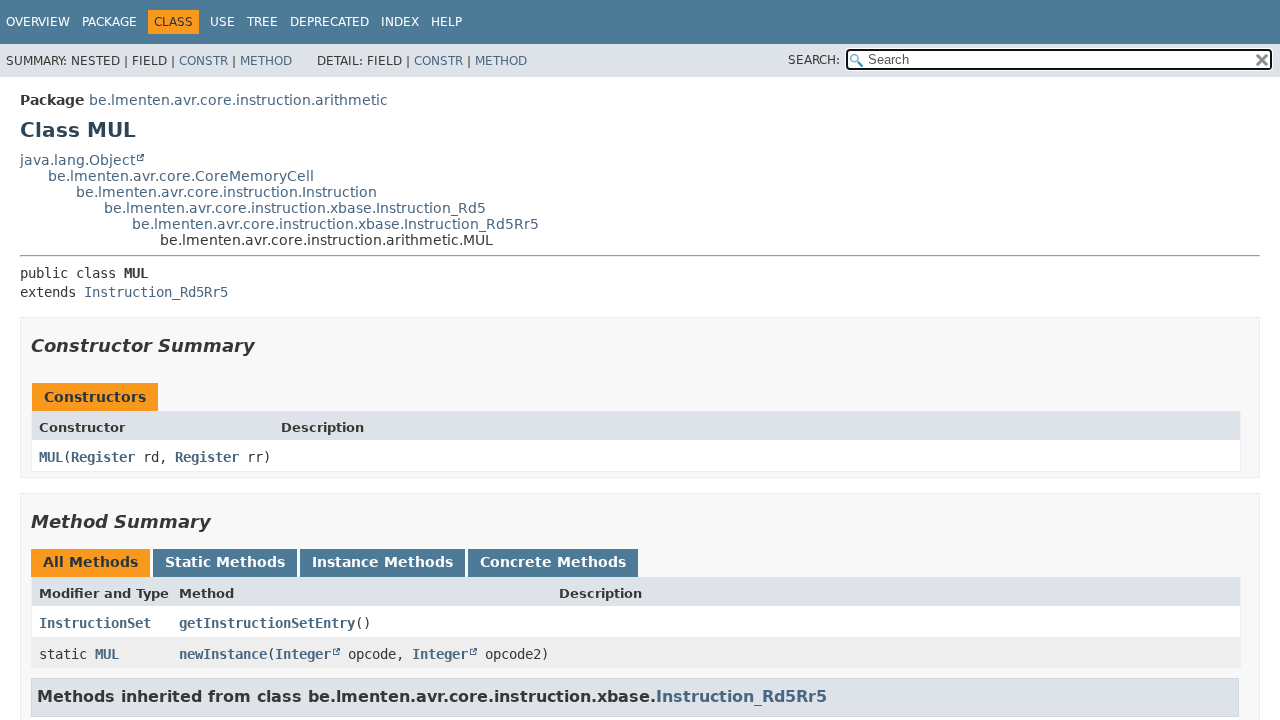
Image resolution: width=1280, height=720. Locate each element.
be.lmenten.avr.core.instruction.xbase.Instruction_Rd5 (295, 208)
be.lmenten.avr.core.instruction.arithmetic (238, 100)
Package (109, 22)
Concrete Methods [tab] (553, 562)
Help (446, 22)
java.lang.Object (77, 160)
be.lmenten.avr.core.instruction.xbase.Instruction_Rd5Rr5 (335, 224)
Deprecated (329, 22)
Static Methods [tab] (225, 562)
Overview (38, 22)
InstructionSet (95, 623)
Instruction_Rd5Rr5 (156, 292)
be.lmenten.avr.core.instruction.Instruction (226, 192)
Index (400, 22)
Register (103, 457)
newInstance (223, 654)
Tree (262, 22)
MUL (51, 457)
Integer (303, 654)
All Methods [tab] (90, 562)
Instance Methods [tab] (382, 562)
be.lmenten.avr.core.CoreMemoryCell (181, 176)
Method (266, 61)
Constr (203, 61)
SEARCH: (814, 60)
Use (222, 22)
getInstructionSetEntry (267, 623)
